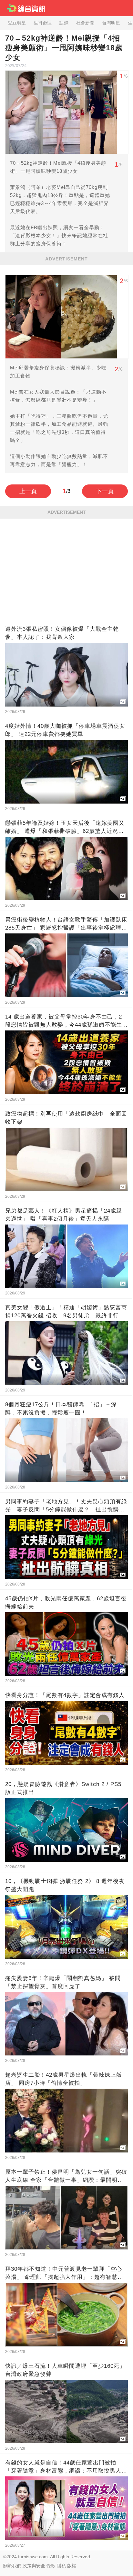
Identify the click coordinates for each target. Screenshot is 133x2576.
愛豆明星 (17, 23)
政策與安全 (34, 2566)
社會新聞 (85, 23)
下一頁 (105, 491)
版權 (72, 2566)
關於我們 (12, 2566)
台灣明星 (111, 23)
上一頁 (28, 491)
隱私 (61, 2566)
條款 (51, 2566)
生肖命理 (43, 23)
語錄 (64, 23)
